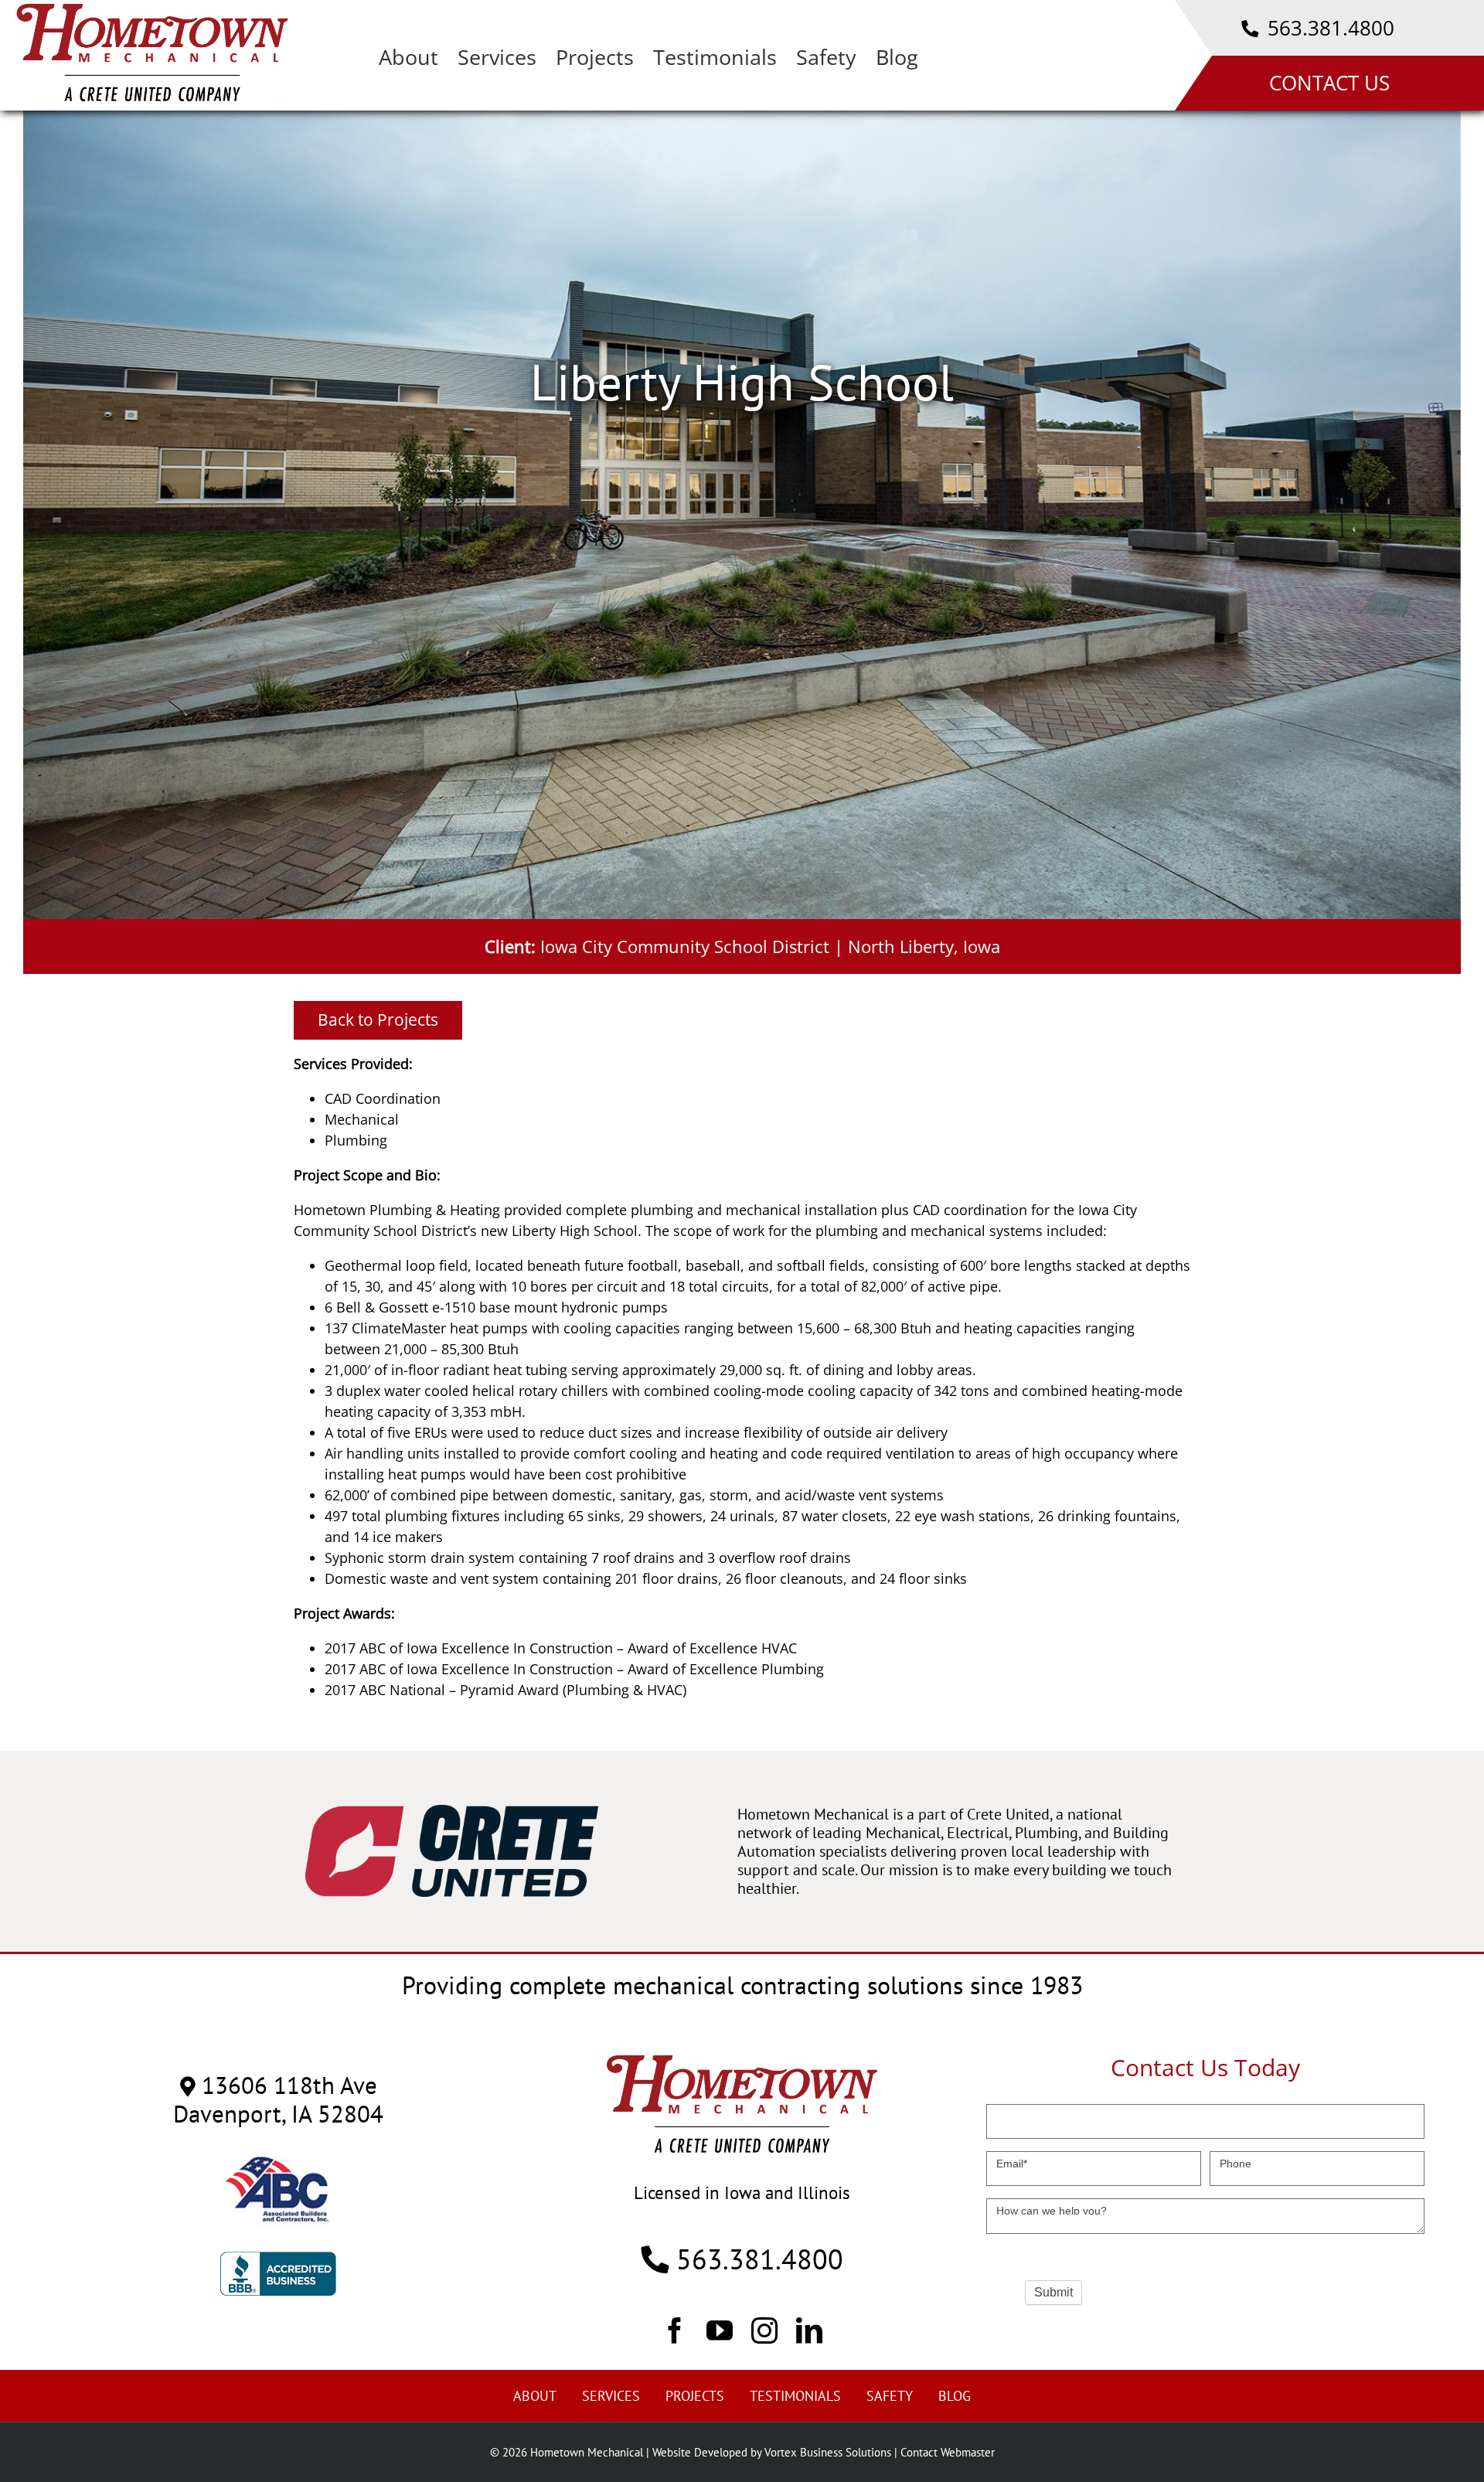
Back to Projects (378, 1020)
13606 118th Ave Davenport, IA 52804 (278, 2099)
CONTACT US (1329, 83)
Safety (890, 2396)
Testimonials (795, 2396)
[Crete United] (452, 1812)
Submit (1053, 2292)
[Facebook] (675, 2330)
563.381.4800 (1328, 28)
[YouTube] (720, 2330)
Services (611, 2396)
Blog (955, 2396)
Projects (695, 2396)
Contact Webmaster (948, 2452)
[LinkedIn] (809, 2330)
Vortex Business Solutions (828, 2452)
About (535, 2396)
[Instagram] (764, 2330)
